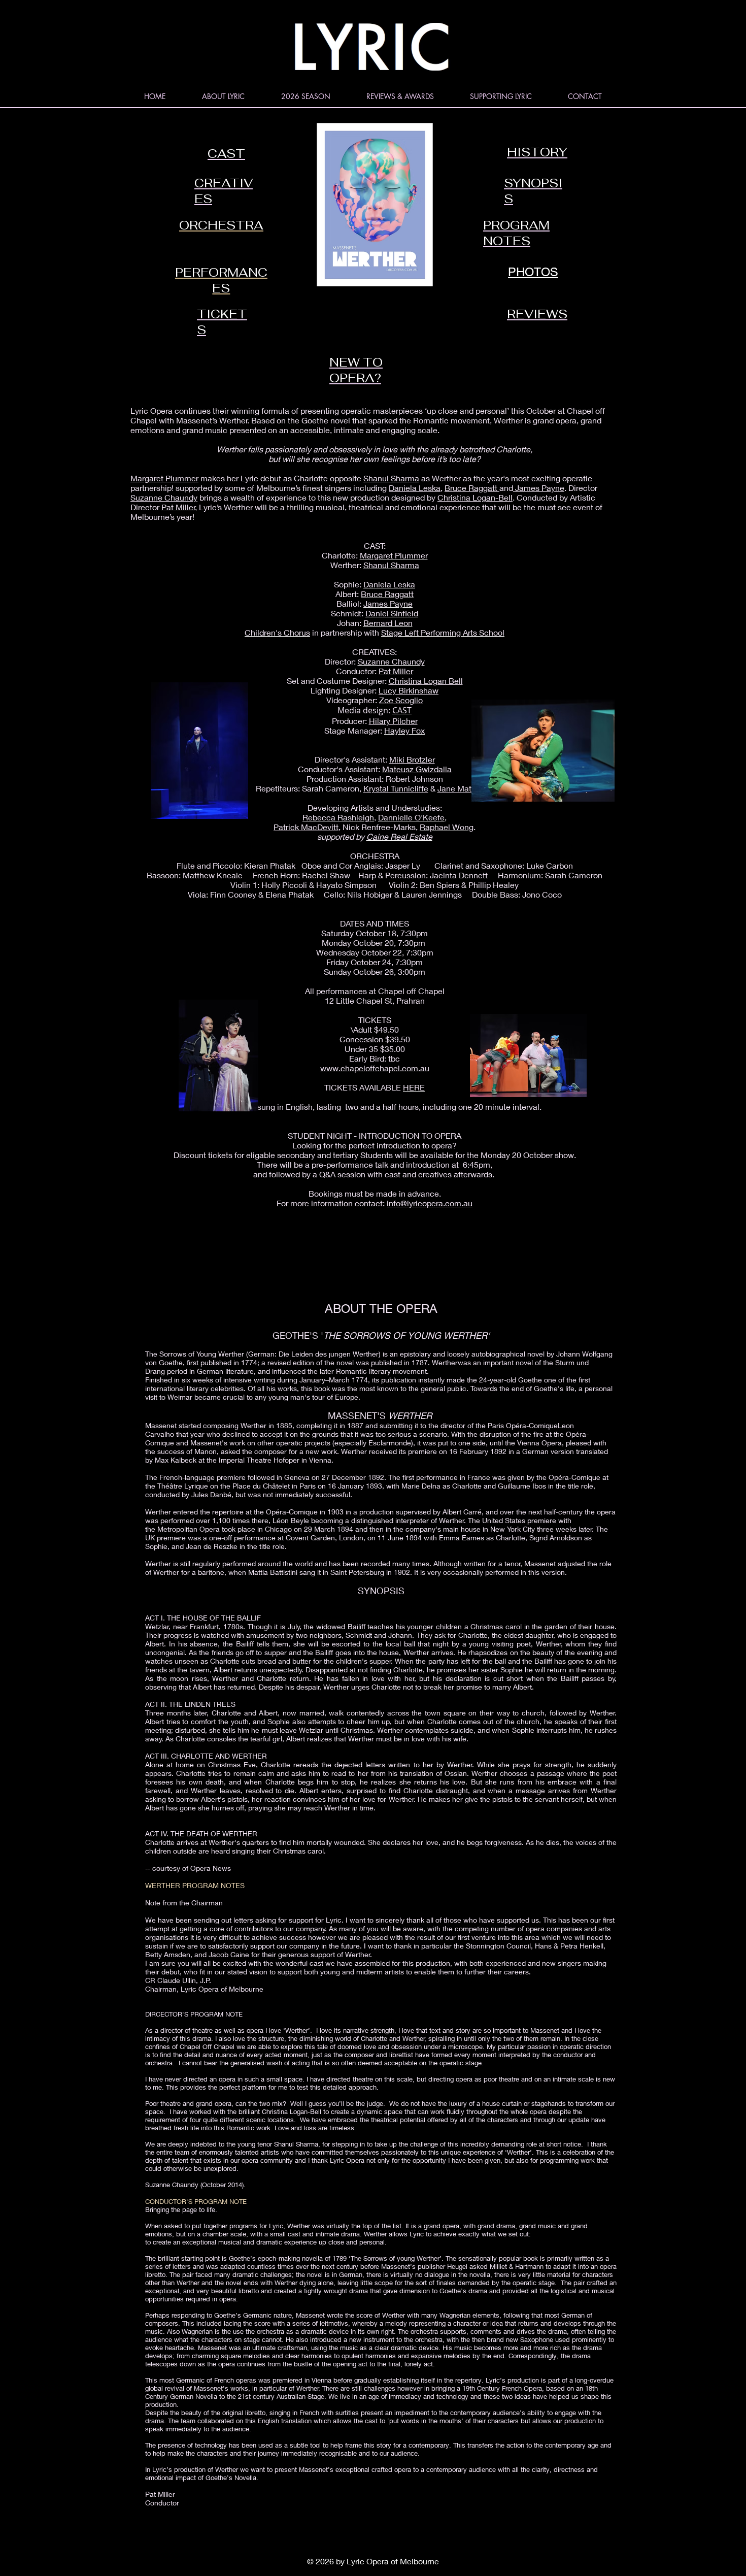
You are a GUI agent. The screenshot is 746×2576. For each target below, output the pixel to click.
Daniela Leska (415, 488)
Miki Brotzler (412, 759)
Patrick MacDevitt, (307, 827)
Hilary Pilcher (393, 721)
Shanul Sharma (391, 478)
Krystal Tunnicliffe (396, 788)
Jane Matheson (466, 788)
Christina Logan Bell (426, 681)
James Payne (539, 488)
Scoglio (409, 700)
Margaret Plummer (164, 478)
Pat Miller (178, 507)
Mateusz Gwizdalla (417, 769)
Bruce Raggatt (472, 488)
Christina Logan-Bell (475, 497)
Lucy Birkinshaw (409, 690)
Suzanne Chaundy (164, 497)
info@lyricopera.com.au (430, 1203)
